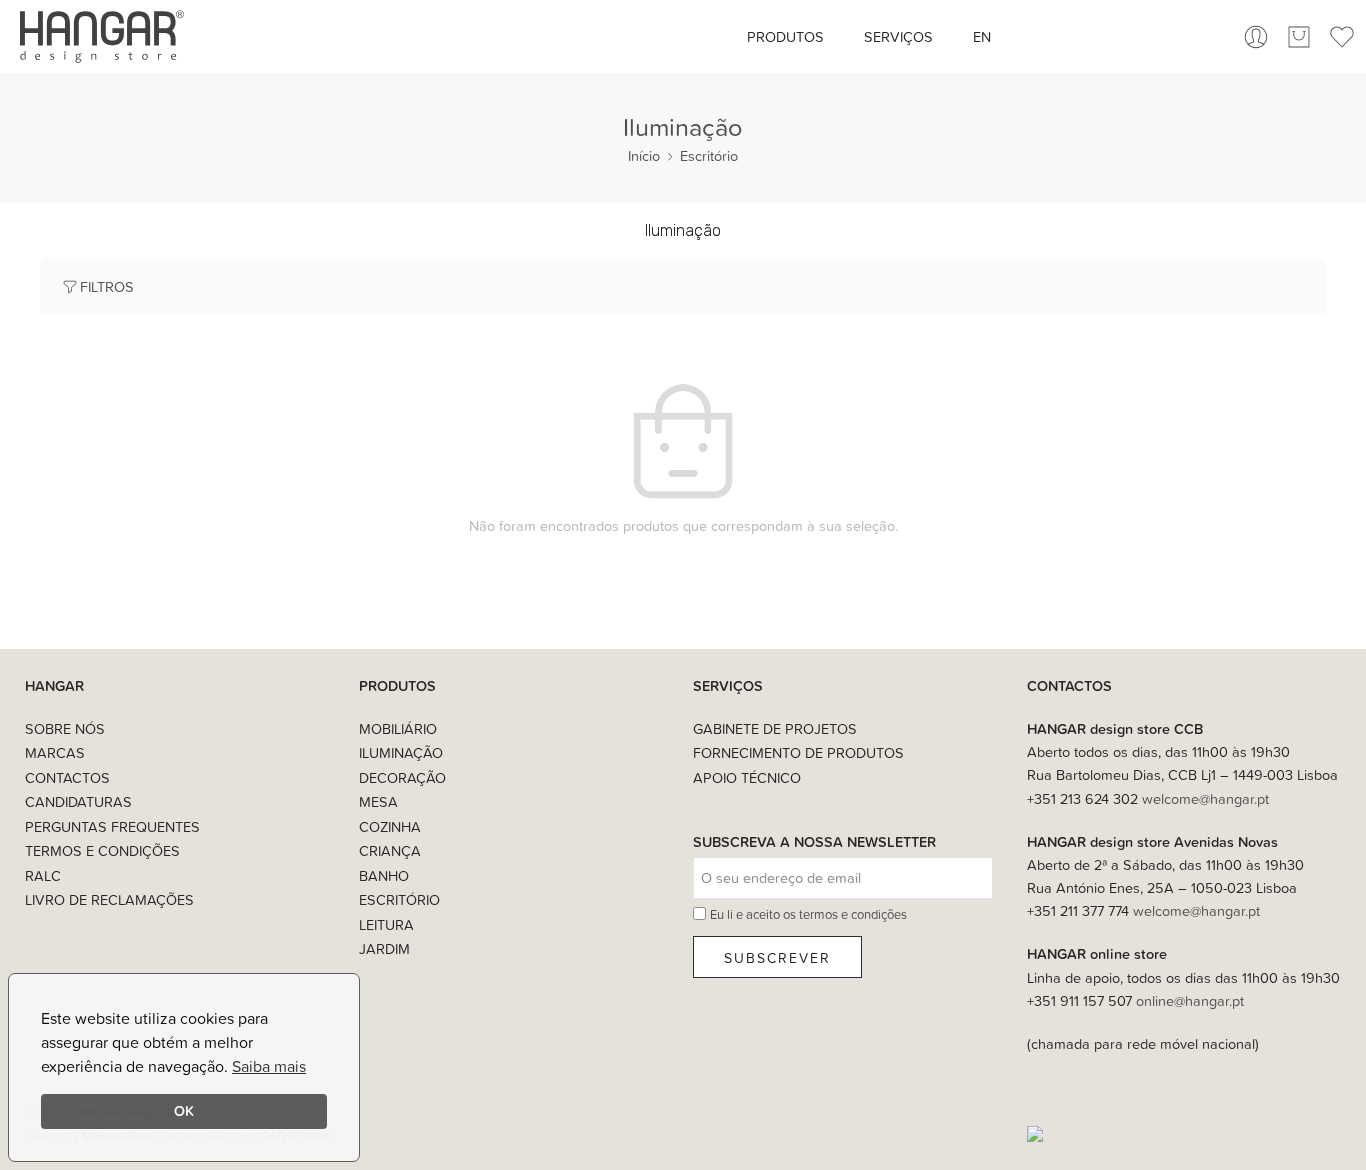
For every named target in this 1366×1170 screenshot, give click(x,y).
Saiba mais (269, 1066)
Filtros (107, 286)
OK (184, 1110)
